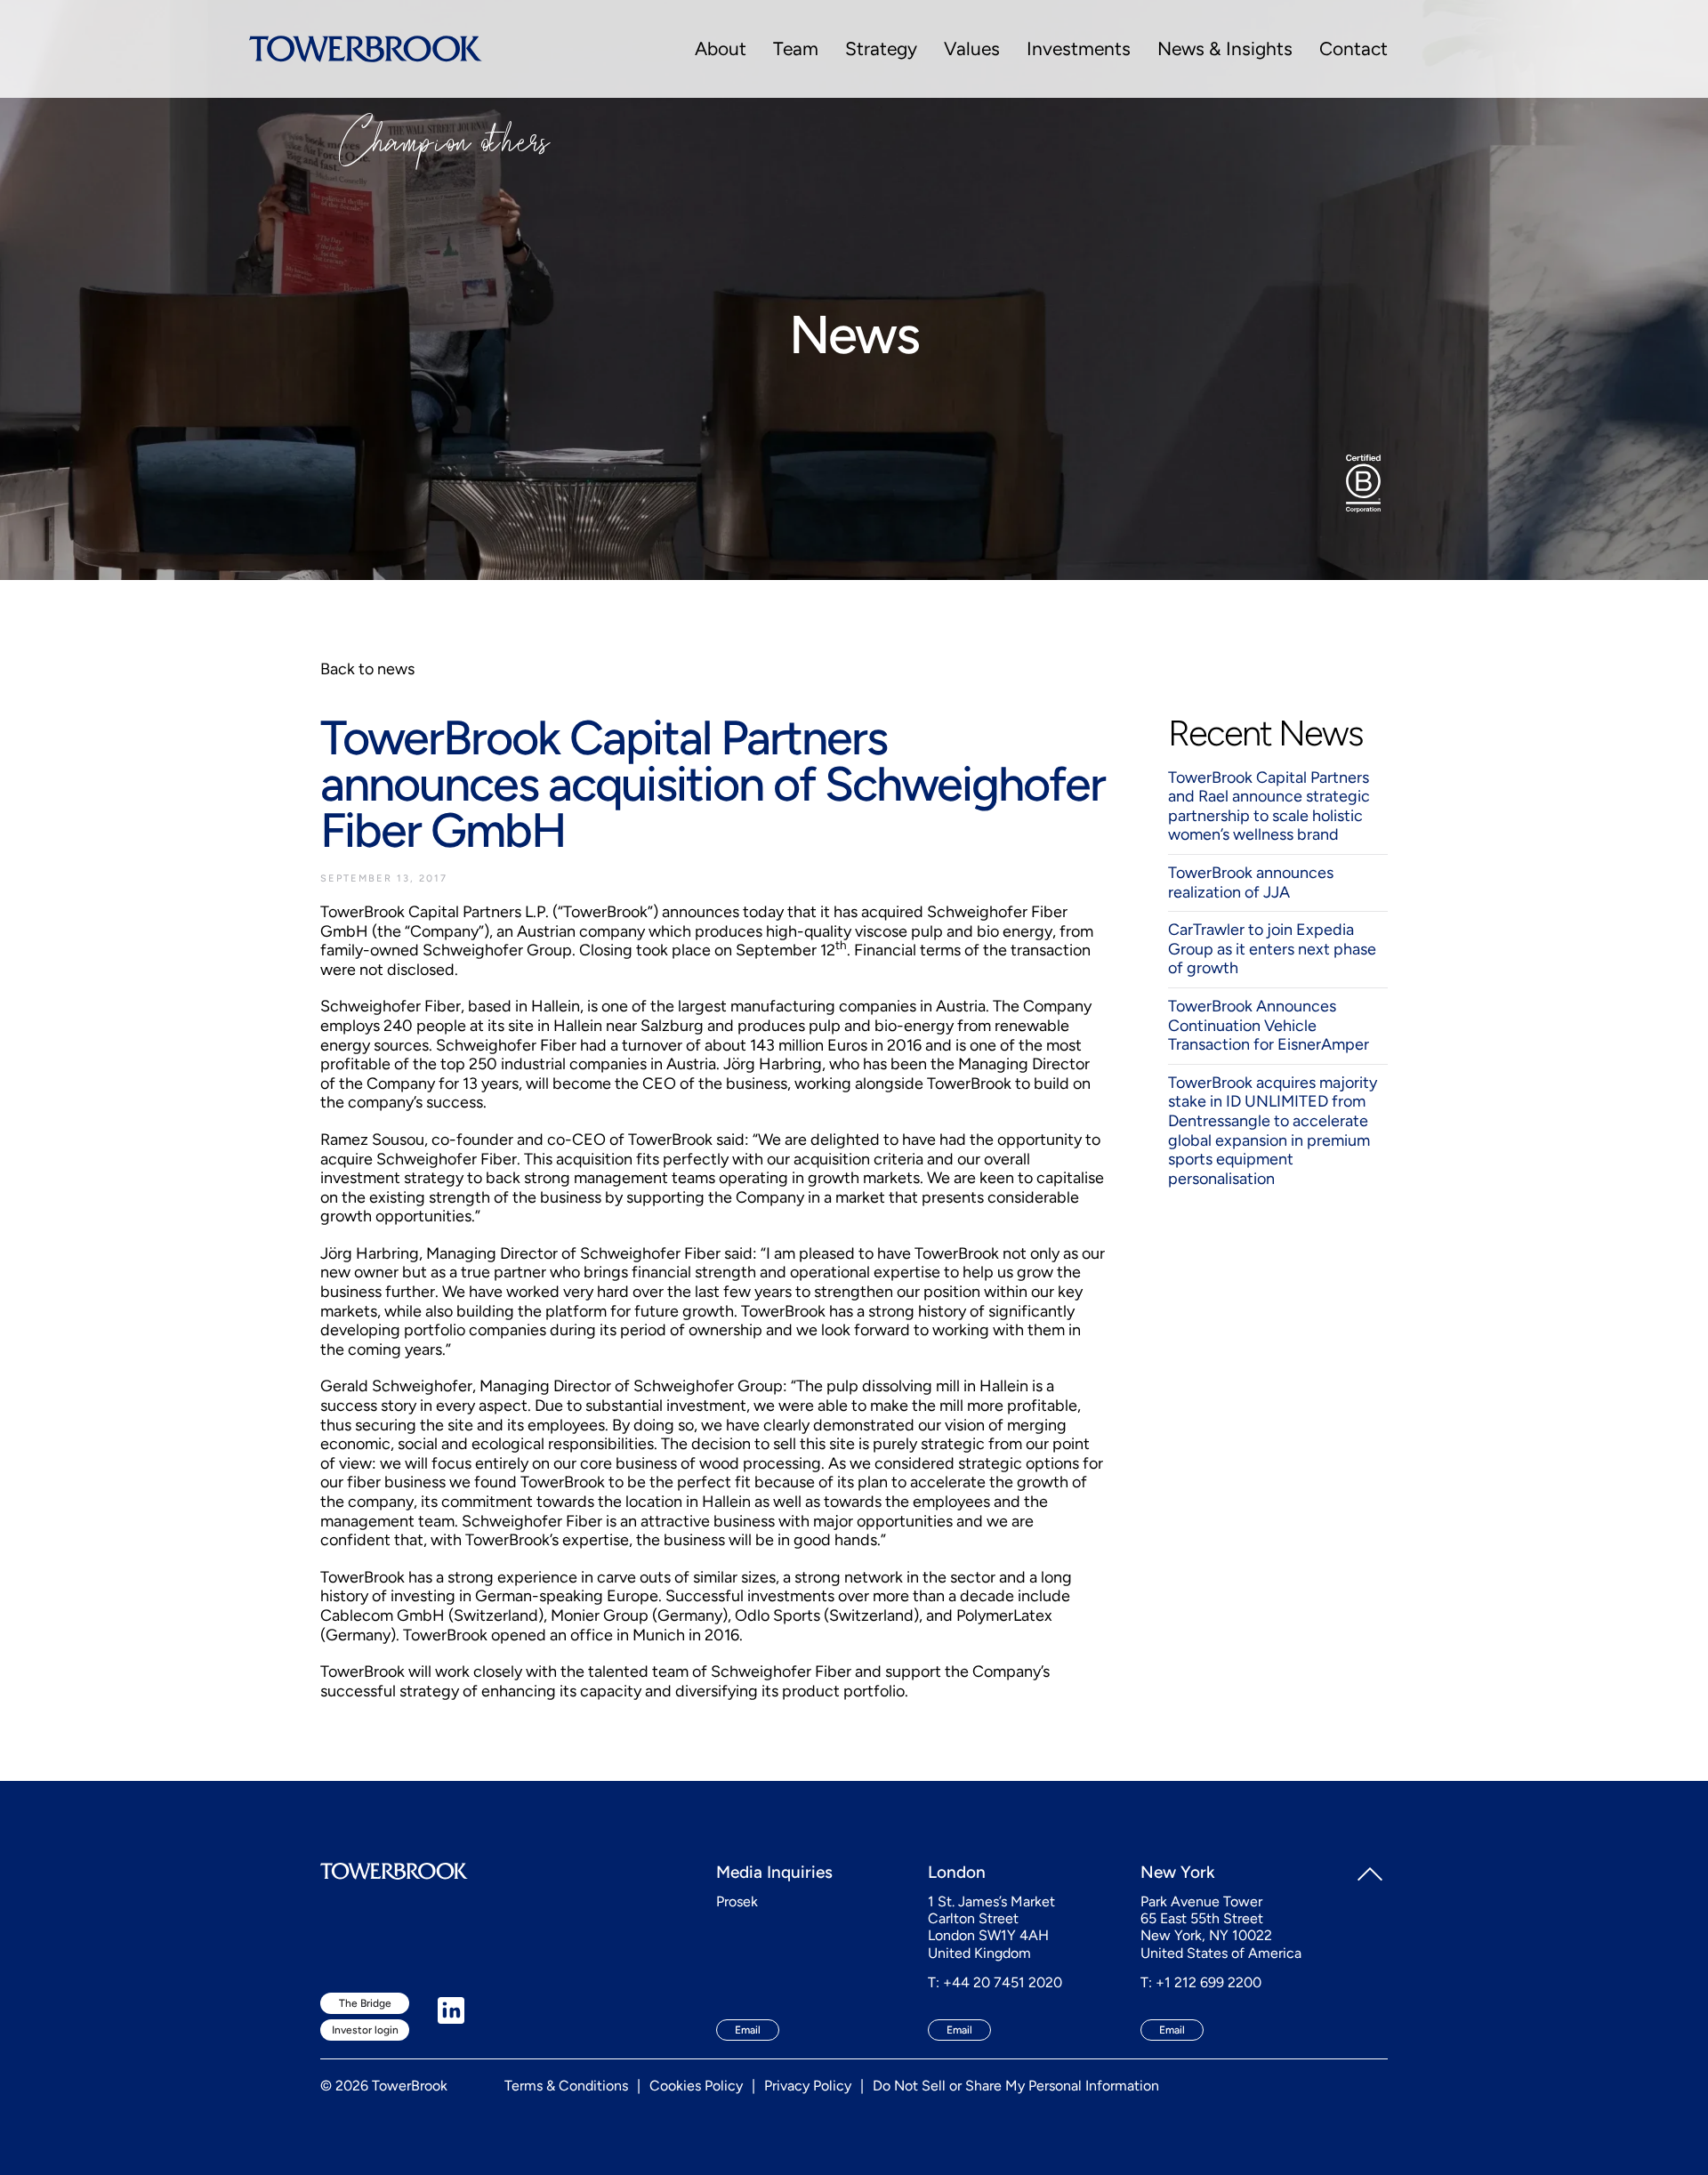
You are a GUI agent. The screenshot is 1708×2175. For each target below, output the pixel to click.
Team (796, 48)
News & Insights (1225, 48)
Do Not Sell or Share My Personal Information (1016, 2086)
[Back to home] (366, 49)
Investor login (365, 2030)
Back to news (367, 669)
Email (748, 2030)
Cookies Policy (696, 2086)
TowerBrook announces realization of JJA (1251, 882)
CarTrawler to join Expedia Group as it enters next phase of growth (1272, 949)
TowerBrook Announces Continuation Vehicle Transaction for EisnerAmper (1269, 1025)
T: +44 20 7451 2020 (995, 1982)
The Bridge (365, 2003)
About (721, 48)
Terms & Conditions (566, 2086)
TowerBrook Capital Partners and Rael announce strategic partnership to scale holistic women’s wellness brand (1269, 806)
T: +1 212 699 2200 (1201, 1982)
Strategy (881, 48)
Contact (1354, 48)
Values (972, 48)
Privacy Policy (808, 2086)
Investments (1079, 48)
